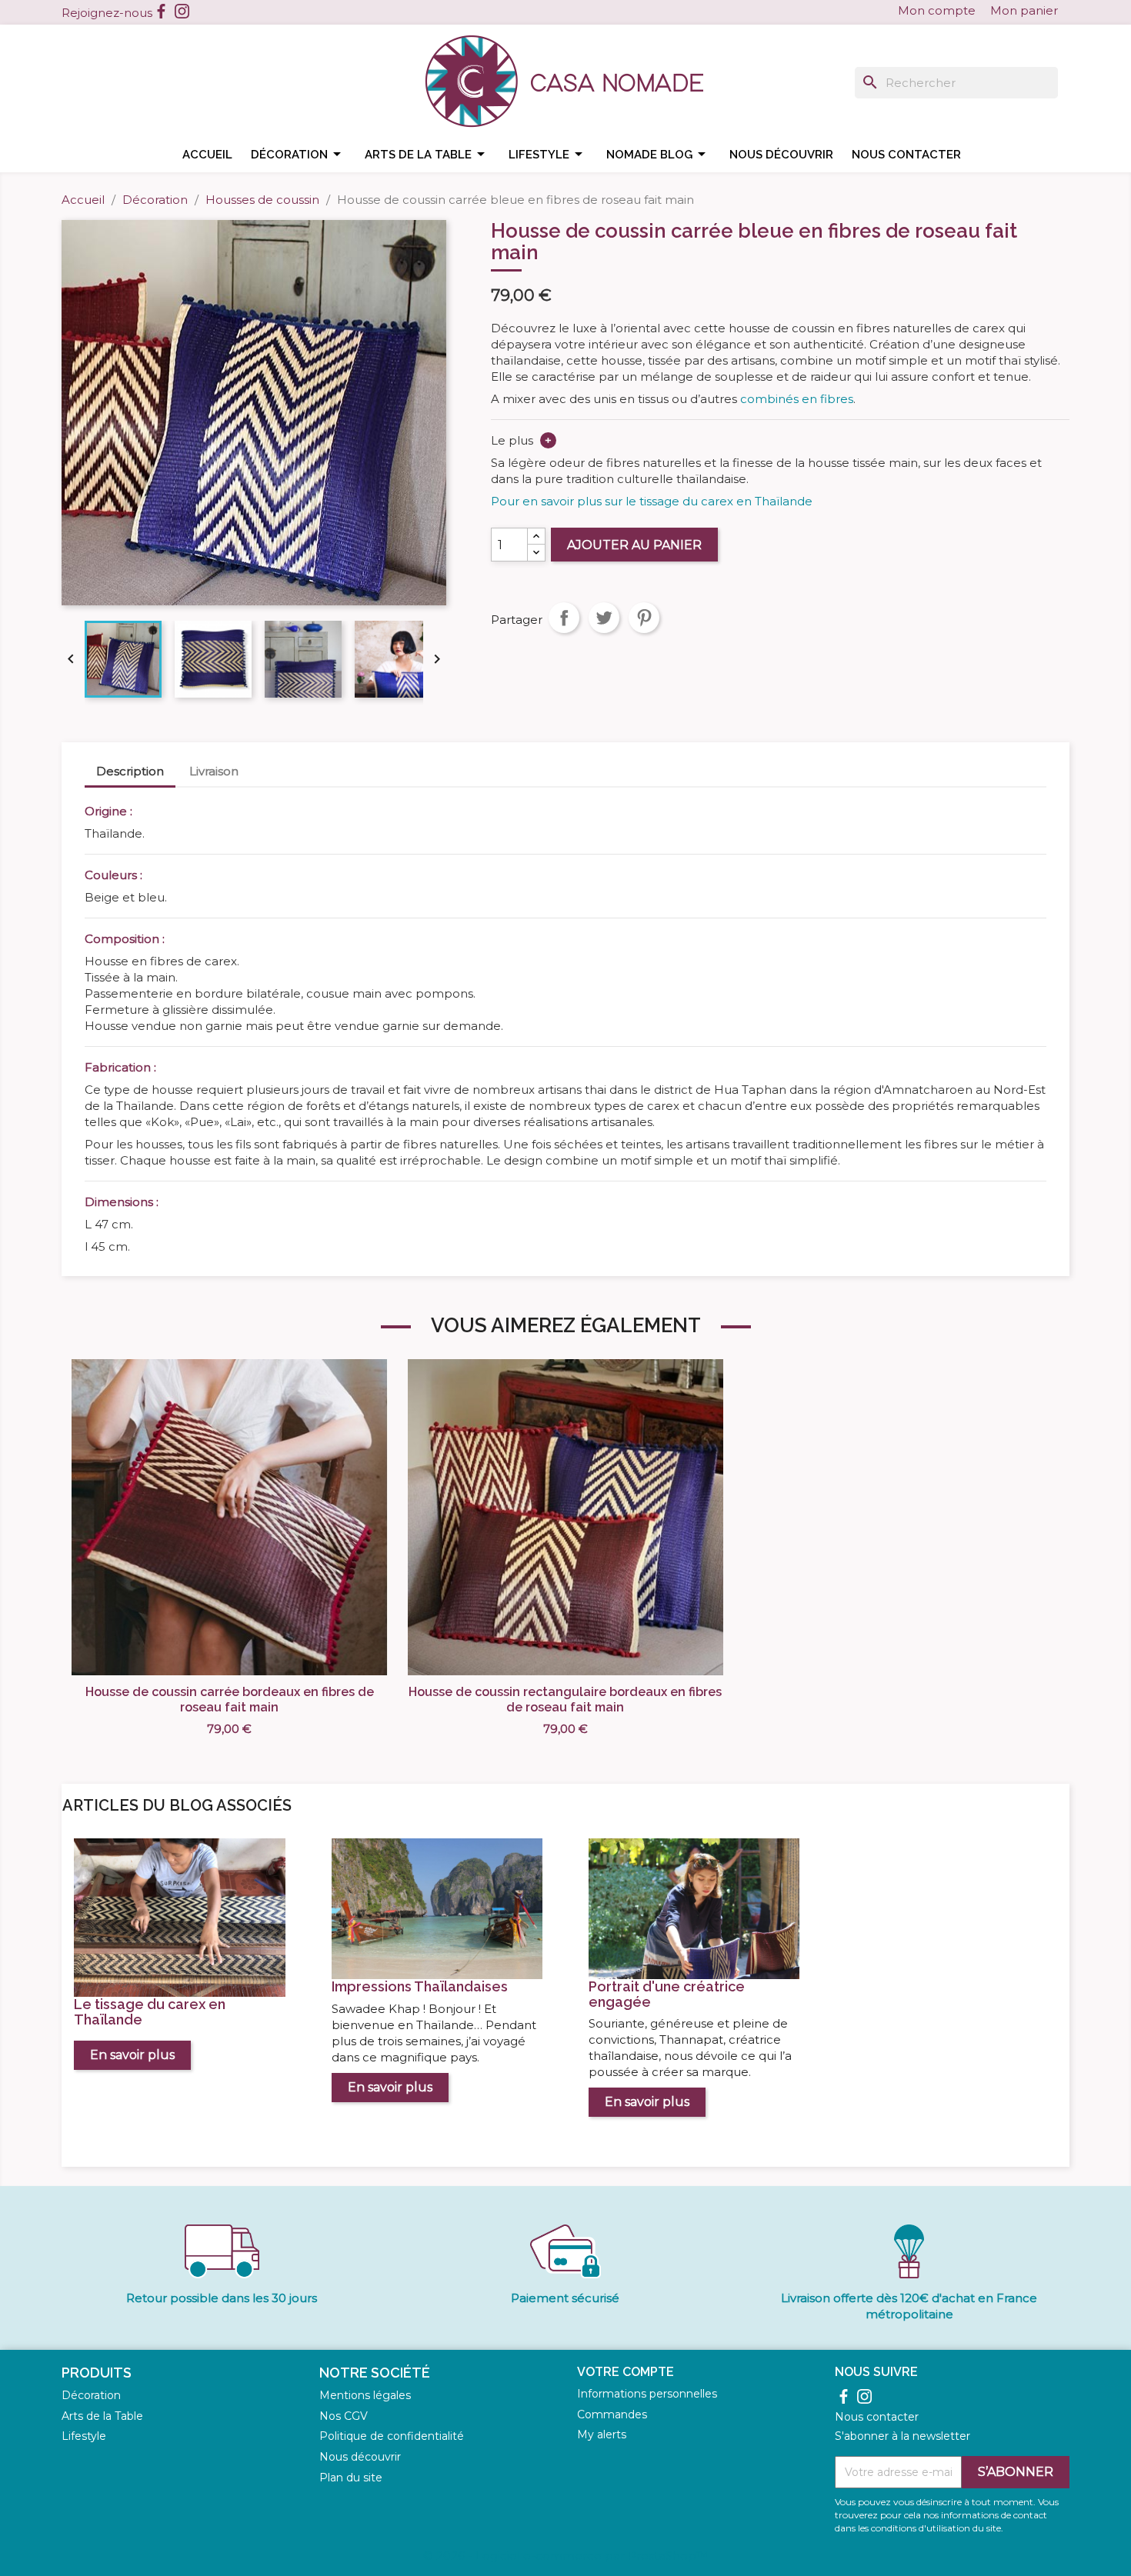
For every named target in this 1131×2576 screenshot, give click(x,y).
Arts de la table (427, 154)
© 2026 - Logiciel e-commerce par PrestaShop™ (565, 2556)
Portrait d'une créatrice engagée (667, 1994)
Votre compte (626, 2372)
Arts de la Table (102, 2416)
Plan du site (351, 2478)
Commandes (612, 2414)
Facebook (161, 11)
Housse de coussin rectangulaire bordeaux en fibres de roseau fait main (565, 1700)
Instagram (182, 11)
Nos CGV (344, 2416)
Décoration (299, 154)
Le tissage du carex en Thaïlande (150, 2012)
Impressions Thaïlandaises (420, 1986)
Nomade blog (659, 154)
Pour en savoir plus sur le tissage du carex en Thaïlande (652, 501)
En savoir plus (132, 2055)
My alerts (602, 2434)
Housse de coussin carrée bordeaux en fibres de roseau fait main (230, 1700)
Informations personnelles (647, 2394)
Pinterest (644, 618)
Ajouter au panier (634, 545)
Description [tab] (130, 771)
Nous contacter (906, 155)
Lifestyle (548, 154)
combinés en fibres (797, 399)
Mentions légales (365, 2395)
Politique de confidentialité (392, 2436)
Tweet (604, 618)
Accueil (207, 155)
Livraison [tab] (214, 771)
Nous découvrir (781, 155)
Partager (564, 618)
